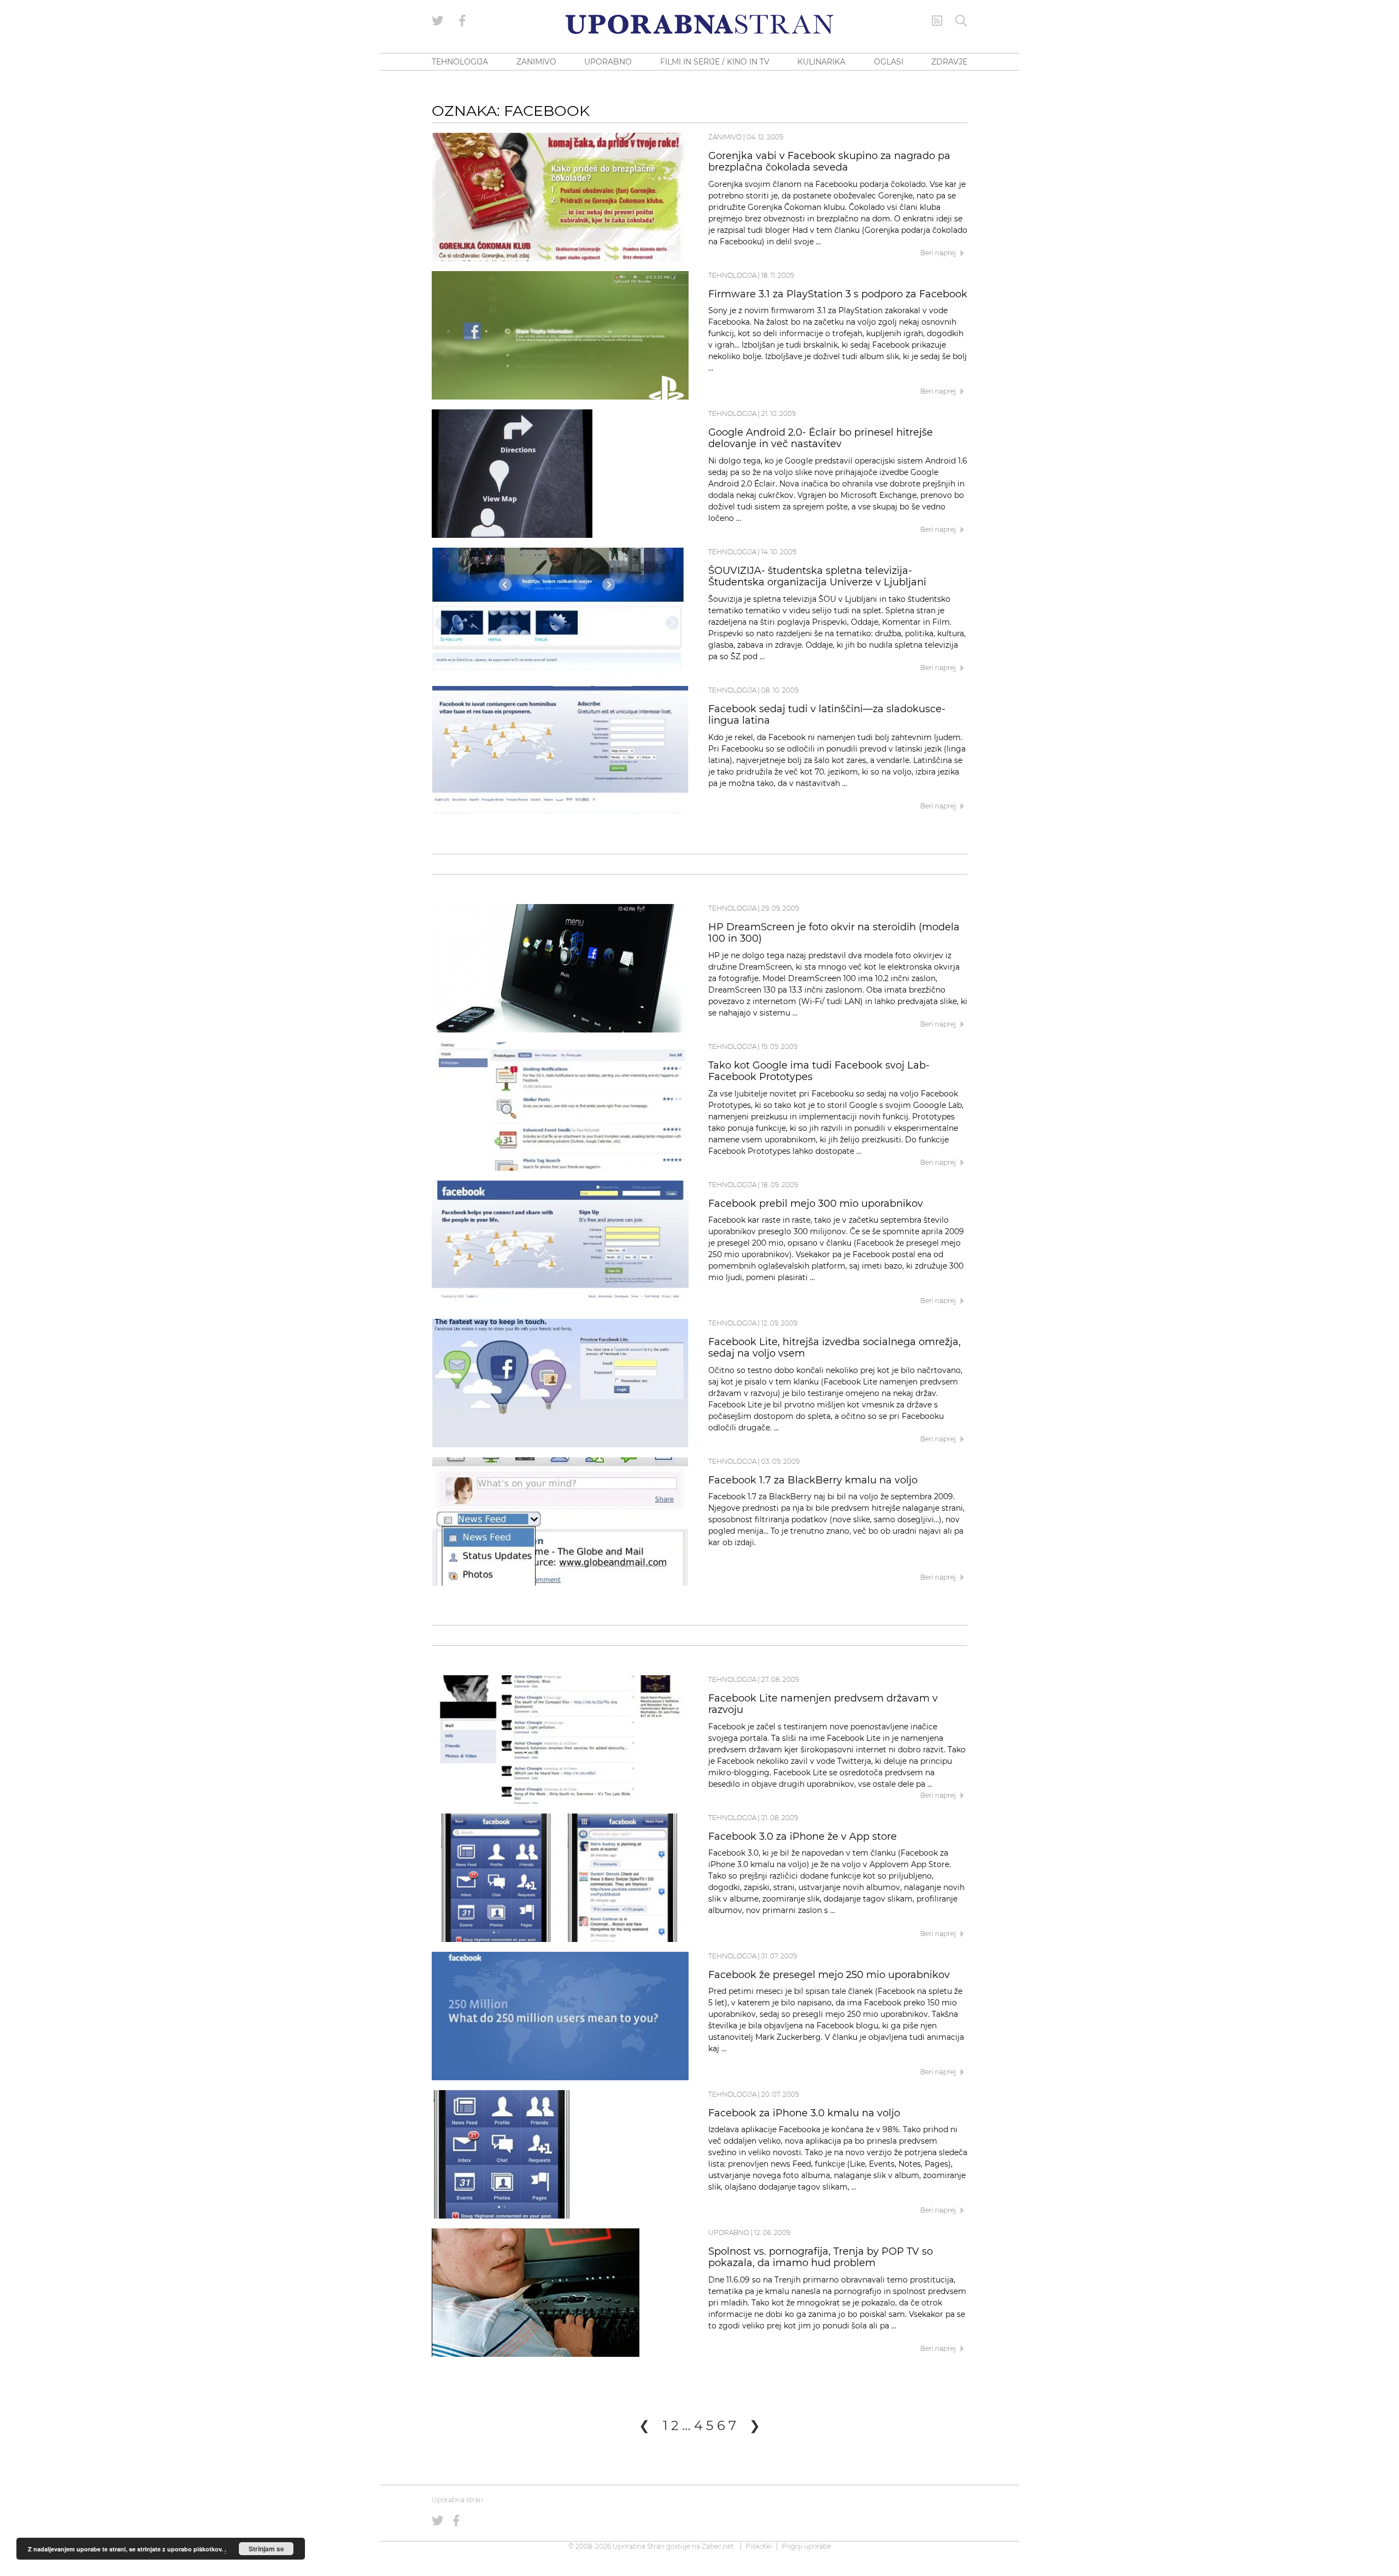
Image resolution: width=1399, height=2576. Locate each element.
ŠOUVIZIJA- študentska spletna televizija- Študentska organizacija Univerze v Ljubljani (817, 577)
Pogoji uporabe (807, 2546)
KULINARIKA (821, 62)
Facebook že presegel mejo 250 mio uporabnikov (829, 1975)
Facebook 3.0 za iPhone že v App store (803, 1836)
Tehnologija (732, 275)
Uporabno (729, 2232)
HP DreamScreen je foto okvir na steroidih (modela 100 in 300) (834, 933)
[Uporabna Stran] (699, 24)
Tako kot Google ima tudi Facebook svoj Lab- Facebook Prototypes (819, 1071)
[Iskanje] (961, 21)
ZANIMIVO (536, 62)
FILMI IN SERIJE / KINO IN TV (715, 62)
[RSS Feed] (937, 21)
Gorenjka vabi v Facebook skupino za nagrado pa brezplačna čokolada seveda (829, 162)
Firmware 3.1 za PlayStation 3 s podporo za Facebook (838, 294)
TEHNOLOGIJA (460, 62)
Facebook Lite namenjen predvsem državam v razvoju (823, 1704)
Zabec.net (718, 2546)
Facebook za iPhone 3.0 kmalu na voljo (804, 2113)
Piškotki (759, 2546)
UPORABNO (608, 62)
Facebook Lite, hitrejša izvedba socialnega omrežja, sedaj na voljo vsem (834, 1348)
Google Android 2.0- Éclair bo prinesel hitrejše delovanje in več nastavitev (821, 438)
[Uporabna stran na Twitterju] (438, 21)
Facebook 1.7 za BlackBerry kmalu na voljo (813, 1480)
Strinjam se (266, 2549)
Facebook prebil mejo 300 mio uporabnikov (816, 1204)
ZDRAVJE (949, 62)
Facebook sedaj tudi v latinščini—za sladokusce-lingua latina (827, 715)
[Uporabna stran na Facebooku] (462, 21)
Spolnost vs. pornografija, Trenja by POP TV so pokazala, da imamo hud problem (821, 2257)
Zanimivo (725, 137)
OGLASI (889, 62)
